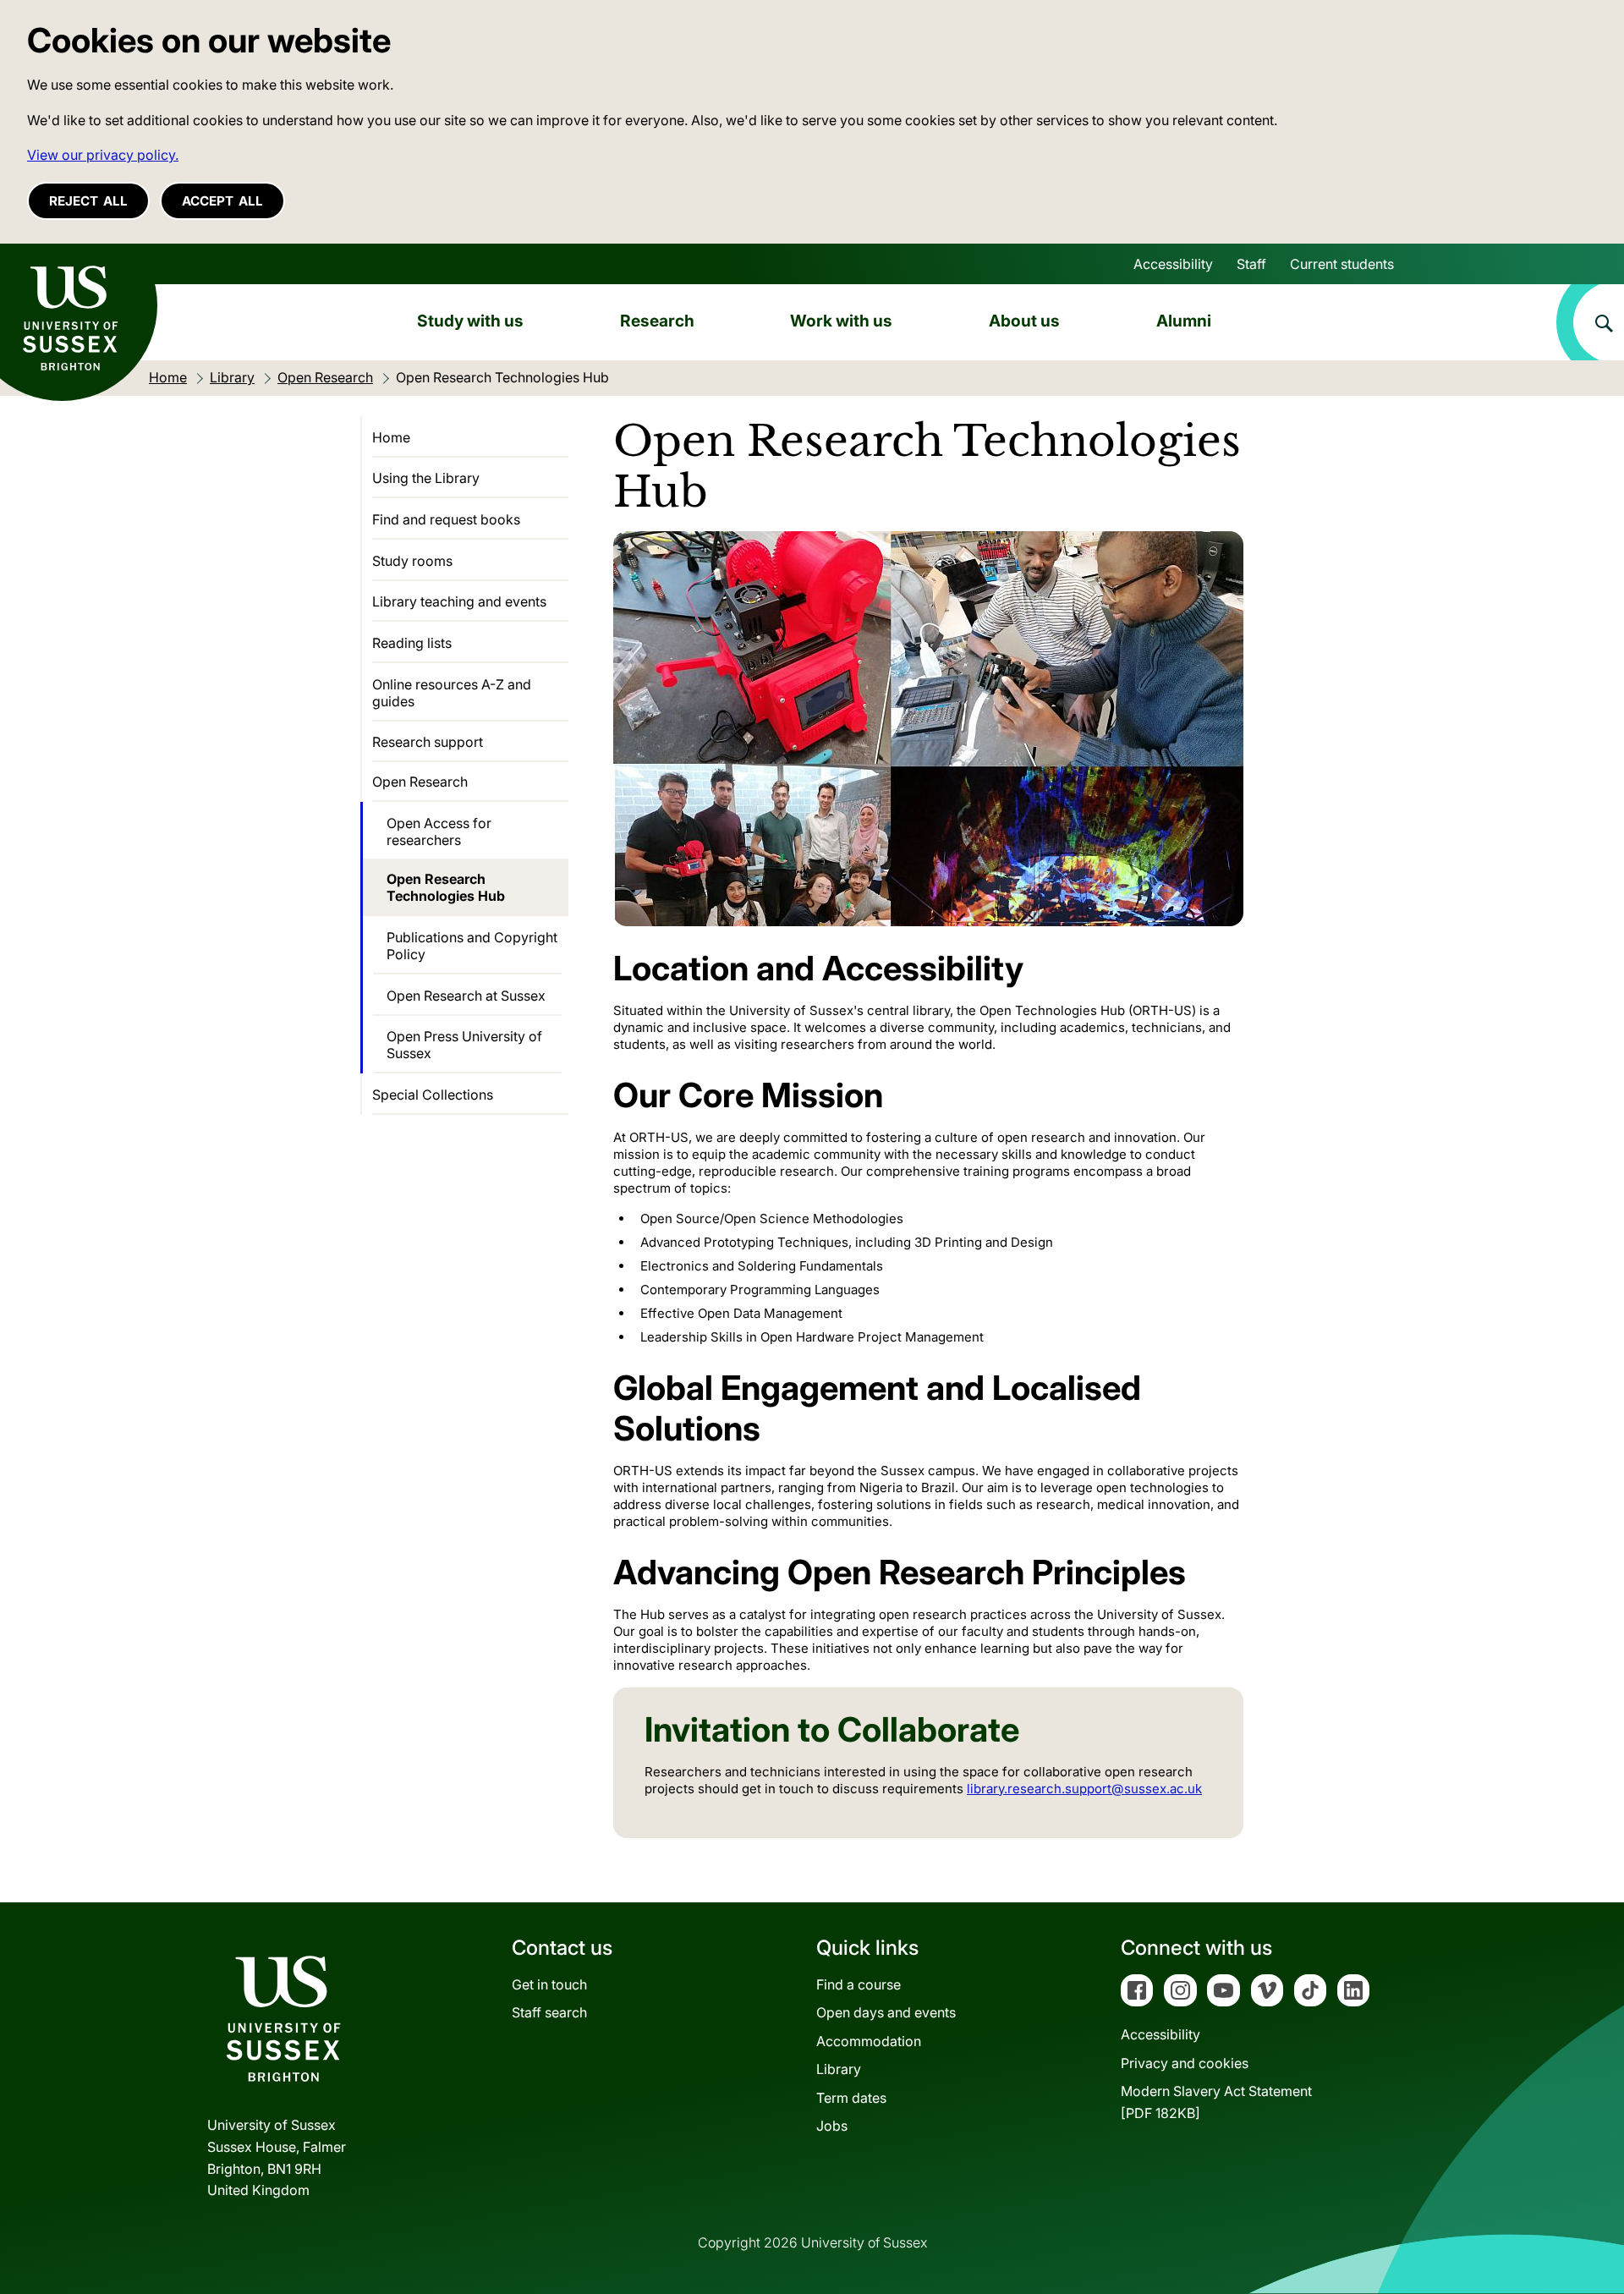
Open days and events (886, 2012)
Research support (428, 742)
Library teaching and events (459, 601)
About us (1024, 321)
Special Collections (433, 1095)
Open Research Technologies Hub (446, 887)
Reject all (88, 201)
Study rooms (412, 561)
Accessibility (1173, 264)
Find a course (859, 1984)
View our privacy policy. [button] (103, 155)
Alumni (1184, 321)
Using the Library (426, 478)
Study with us (470, 321)
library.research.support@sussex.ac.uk (1084, 1789)
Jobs (832, 2126)
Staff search (549, 2012)
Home (391, 437)
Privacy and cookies (1185, 2063)
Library (839, 2069)
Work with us (841, 321)
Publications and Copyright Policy (472, 946)
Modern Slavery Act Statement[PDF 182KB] (1216, 2102)
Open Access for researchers (439, 831)
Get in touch (549, 1984)
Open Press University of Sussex (464, 1045)
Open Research (420, 782)
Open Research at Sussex (466, 996)
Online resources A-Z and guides (452, 693)
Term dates (851, 2098)
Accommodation (869, 2041)
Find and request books (446, 519)
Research (657, 321)
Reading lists (412, 643)
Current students (1342, 264)
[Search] (1590, 322)
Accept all (222, 201)
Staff (1251, 264)
